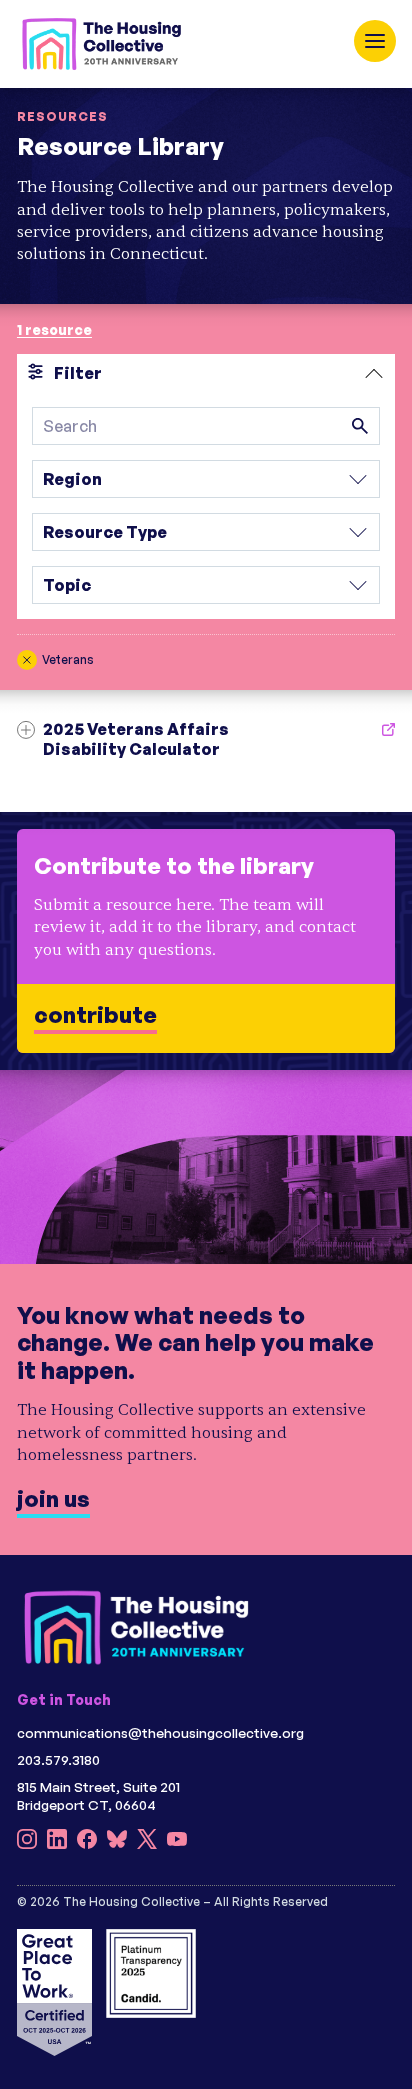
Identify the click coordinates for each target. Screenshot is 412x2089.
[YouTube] (177, 1844)
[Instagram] (27, 1844)
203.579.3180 (58, 1759)
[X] (147, 1844)
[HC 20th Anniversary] (102, 44)
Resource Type (105, 532)
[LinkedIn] (57, 1844)
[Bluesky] (117, 1844)
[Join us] (206, 1312)
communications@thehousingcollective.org (160, 1732)
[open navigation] (375, 41)
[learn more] (206, 941)
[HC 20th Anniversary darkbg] (137, 1627)
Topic (67, 585)
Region (72, 479)
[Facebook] (87, 1844)
